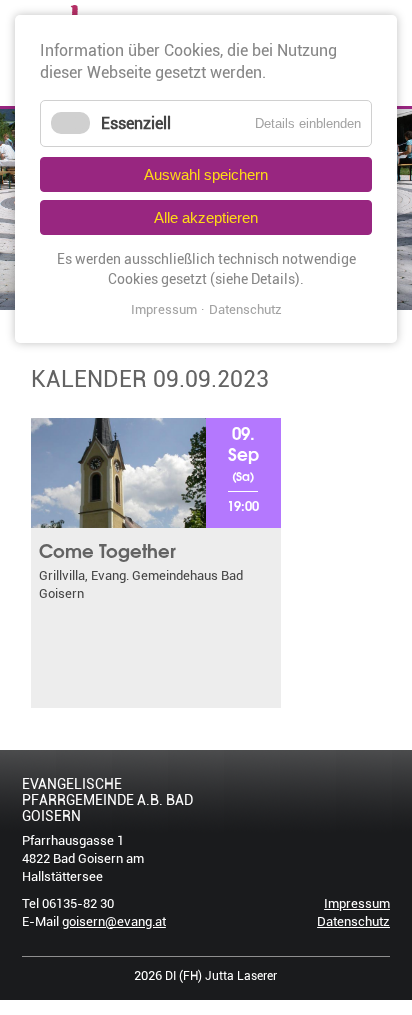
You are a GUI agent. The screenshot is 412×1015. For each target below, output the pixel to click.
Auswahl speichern (206, 174)
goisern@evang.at (114, 921)
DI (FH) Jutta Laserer (221, 976)
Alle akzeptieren (206, 217)
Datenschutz (353, 921)
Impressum (357, 903)
